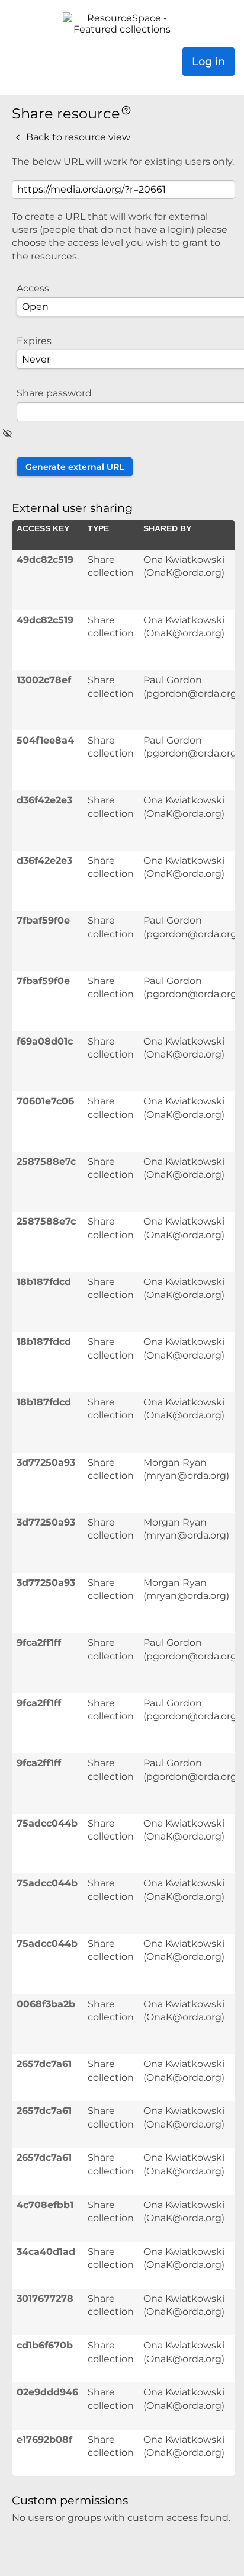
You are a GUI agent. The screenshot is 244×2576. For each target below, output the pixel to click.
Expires (34, 341)
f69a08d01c (45, 1041)
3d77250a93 (46, 1462)
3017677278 (45, 2298)
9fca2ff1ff (39, 1643)
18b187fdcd (44, 1282)
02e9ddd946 (47, 2392)
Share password (54, 393)
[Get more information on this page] (126, 109)
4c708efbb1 (45, 2205)
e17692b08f (44, 2439)
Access (33, 288)
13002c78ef (44, 680)
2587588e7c (46, 1162)
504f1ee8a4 (45, 740)
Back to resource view (77, 137)
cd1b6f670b (45, 2345)
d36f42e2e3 (44, 800)
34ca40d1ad (46, 2252)
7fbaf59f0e (43, 920)
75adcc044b (47, 1823)
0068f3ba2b (46, 2004)
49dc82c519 (45, 560)
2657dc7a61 (44, 2064)
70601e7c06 (45, 1101)
